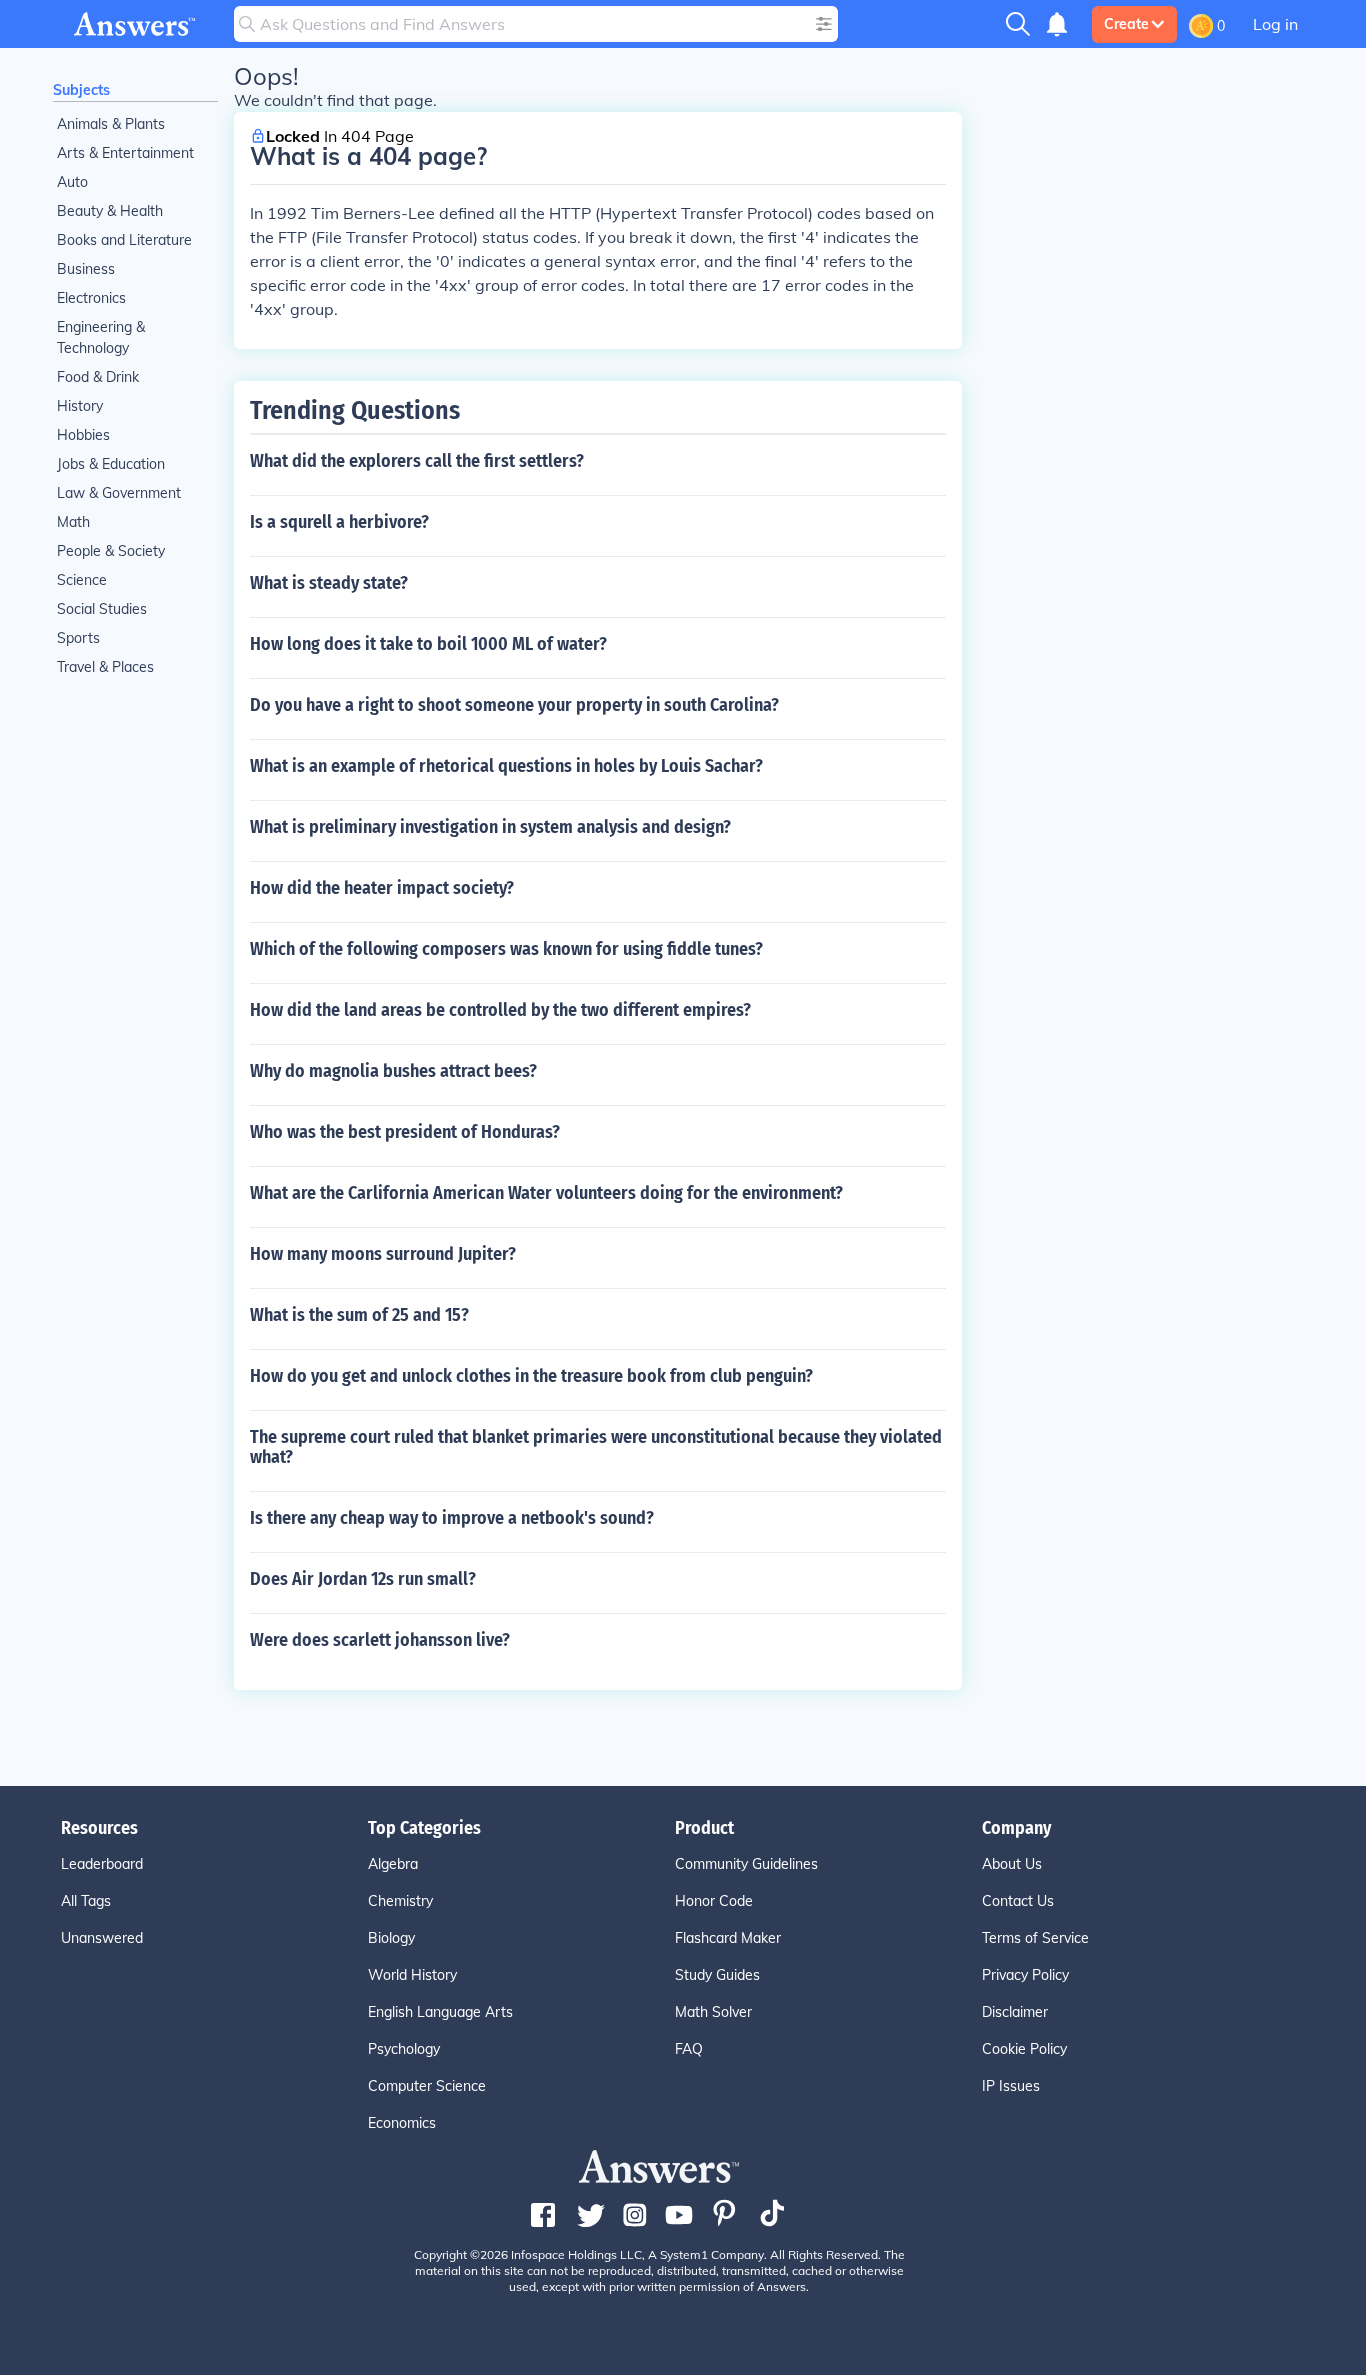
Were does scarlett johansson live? (380, 1640)
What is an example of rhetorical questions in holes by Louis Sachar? (506, 766)
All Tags (86, 1901)
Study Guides (717, 1975)
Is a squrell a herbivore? (339, 522)
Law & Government (119, 493)
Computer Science (427, 2086)
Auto (72, 182)
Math (73, 522)
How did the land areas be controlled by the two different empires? (500, 1010)
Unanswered (102, 1938)
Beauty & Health (110, 211)
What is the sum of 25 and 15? (359, 1315)
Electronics (91, 298)
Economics (402, 2123)
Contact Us (1018, 1901)
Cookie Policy (1024, 2049)
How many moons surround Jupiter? (383, 1254)
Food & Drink (98, 377)
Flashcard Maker (728, 1938)
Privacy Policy (1025, 1975)
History (80, 406)
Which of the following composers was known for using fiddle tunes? (506, 949)
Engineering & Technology (101, 337)
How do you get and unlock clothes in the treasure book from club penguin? (531, 1376)
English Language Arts (440, 2012)
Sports (78, 638)
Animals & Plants (111, 124)
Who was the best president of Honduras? (405, 1132)
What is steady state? (329, 583)
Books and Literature (124, 240)
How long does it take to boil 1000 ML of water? (428, 644)
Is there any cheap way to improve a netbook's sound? (452, 1518)
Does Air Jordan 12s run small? (363, 1579)
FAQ (689, 2049)
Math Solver (713, 2012)
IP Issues (1011, 2086)
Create (1126, 24)
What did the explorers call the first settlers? (417, 461)
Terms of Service (1035, 1938)
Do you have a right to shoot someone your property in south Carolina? (514, 705)
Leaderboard (102, 1864)
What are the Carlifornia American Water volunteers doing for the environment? (546, 1193)
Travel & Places (105, 667)
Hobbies (83, 435)
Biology (391, 1938)
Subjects (81, 90)
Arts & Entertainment (125, 153)
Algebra (393, 1864)
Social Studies (102, 609)
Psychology (404, 2049)
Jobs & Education (111, 464)
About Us (1012, 1864)
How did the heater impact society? (382, 888)
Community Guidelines (746, 1864)
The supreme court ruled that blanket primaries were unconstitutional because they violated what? (596, 1447)
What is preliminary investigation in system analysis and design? (490, 827)
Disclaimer (1015, 2012)
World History (412, 1975)
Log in (1275, 24)
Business (86, 269)
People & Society (111, 551)
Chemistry (400, 1901)
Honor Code (714, 1901)
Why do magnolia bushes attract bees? (393, 1071)
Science (82, 580)
